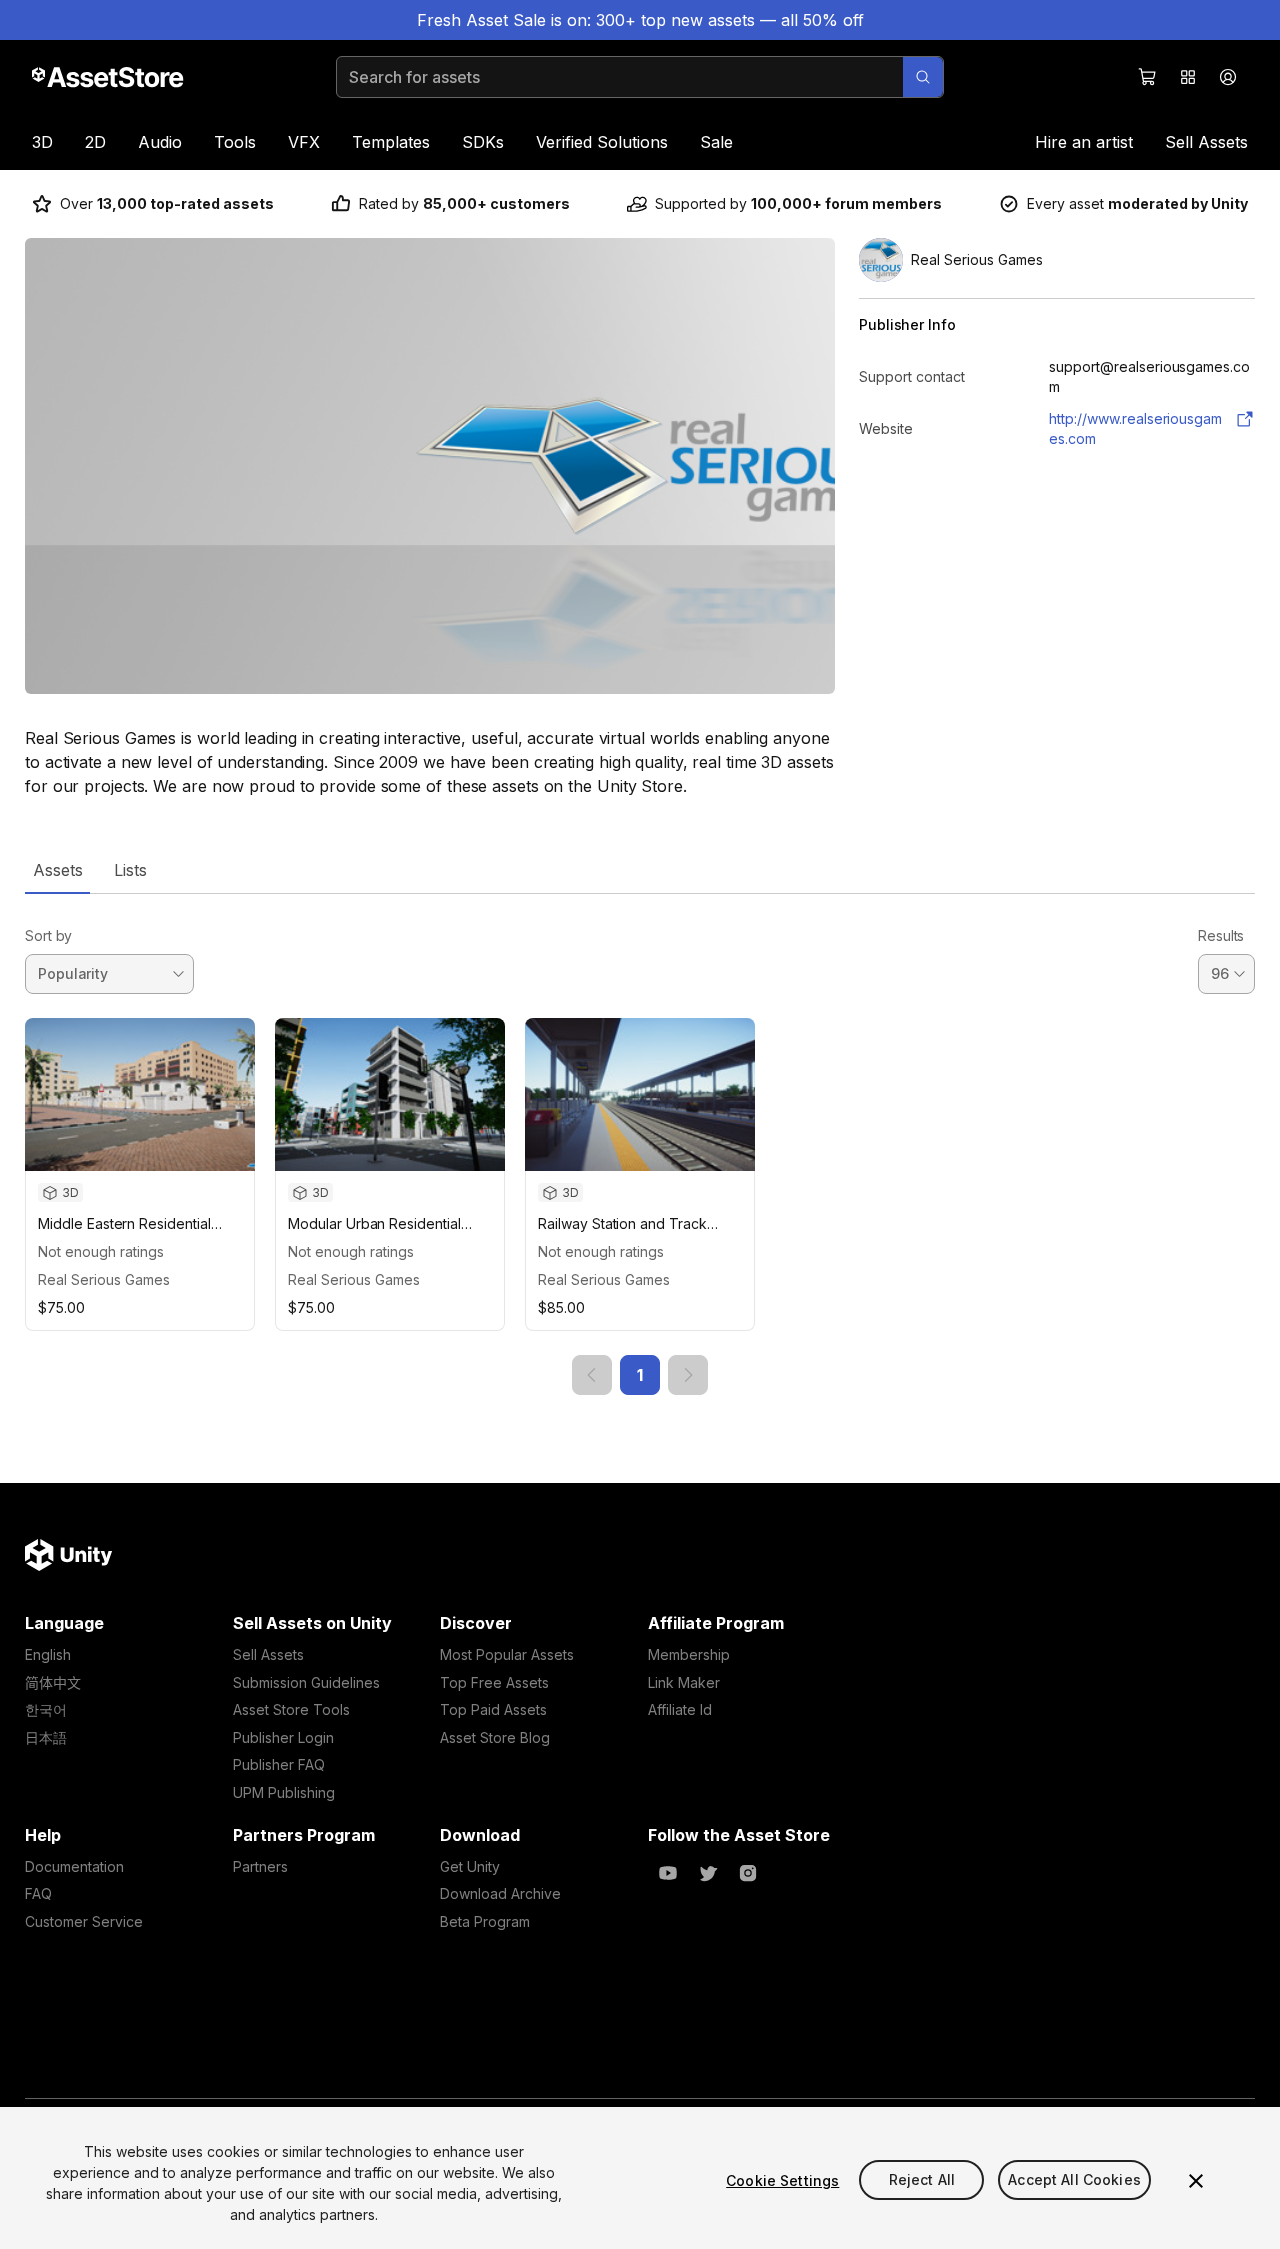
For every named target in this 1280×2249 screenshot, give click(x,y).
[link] (592, 1375)
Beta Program (485, 1921)
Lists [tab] (130, 870)
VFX (304, 142)
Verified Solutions (602, 142)
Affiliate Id (680, 1709)
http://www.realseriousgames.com (1135, 428)
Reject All (922, 2180)
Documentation (74, 1866)
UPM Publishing (284, 1792)
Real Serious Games (104, 1279)
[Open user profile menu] (1228, 77)
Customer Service (84, 1921)
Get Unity (470, 1866)
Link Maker (684, 1682)
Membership (689, 1654)
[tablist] (640, 870)
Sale (716, 142)
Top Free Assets (494, 1682)
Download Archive (500, 1893)
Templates (391, 142)
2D (95, 142)
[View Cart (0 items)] (1148, 77)
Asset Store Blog (495, 1737)
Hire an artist (1084, 142)
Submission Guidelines (306, 1682)
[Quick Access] (1188, 77)
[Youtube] (668, 1873)
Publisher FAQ (279, 1764)
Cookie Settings (782, 2180)
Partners (260, 1866)
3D (42, 142)
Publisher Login (283, 1737)
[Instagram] (748, 1873)
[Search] (923, 77)
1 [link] (640, 1375)
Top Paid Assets (493, 1709)
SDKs (483, 142)
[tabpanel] (640, 1144)
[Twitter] (708, 1873)
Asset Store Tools (291, 1709)
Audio (160, 142)
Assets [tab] (57, 870)
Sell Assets (1206, 142)
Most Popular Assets (507, 1654)
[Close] (1196, 2181)
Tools (235, 142)
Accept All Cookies (1074, 2180)
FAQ (38, 1893)
